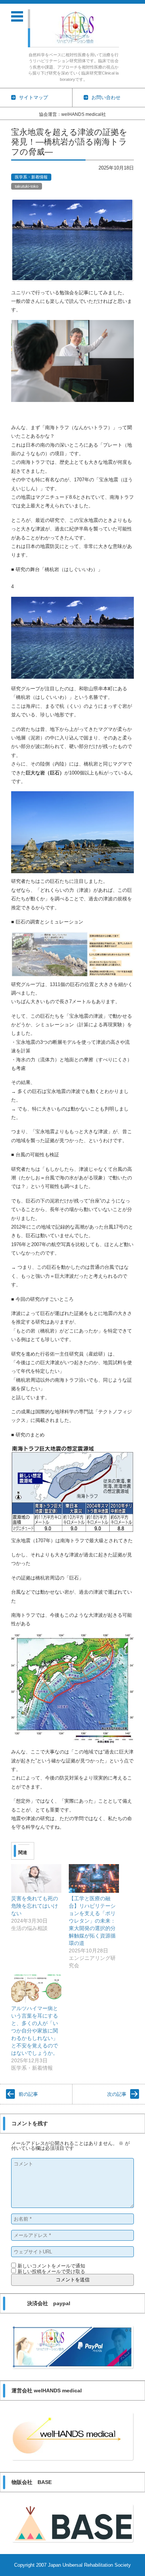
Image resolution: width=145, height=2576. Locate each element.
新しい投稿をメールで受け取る (51, 2271)
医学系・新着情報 (31, 177)
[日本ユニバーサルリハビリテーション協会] (76, 28)
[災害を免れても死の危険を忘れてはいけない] (36, 1878)
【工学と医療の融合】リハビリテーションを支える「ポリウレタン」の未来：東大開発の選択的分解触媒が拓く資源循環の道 (92, 1921)
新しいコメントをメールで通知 (51, 2266)
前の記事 (28, 2094)
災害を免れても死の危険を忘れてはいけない (35, 1906)
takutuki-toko (27, 186)
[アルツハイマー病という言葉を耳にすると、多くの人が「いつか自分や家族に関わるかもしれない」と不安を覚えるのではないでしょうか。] (36, 1988)
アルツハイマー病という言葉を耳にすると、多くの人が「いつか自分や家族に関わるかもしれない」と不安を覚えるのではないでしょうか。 (35, 2031)
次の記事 (117, 2094)
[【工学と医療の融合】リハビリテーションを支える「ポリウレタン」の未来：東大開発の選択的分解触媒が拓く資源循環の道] (94, 1878)
